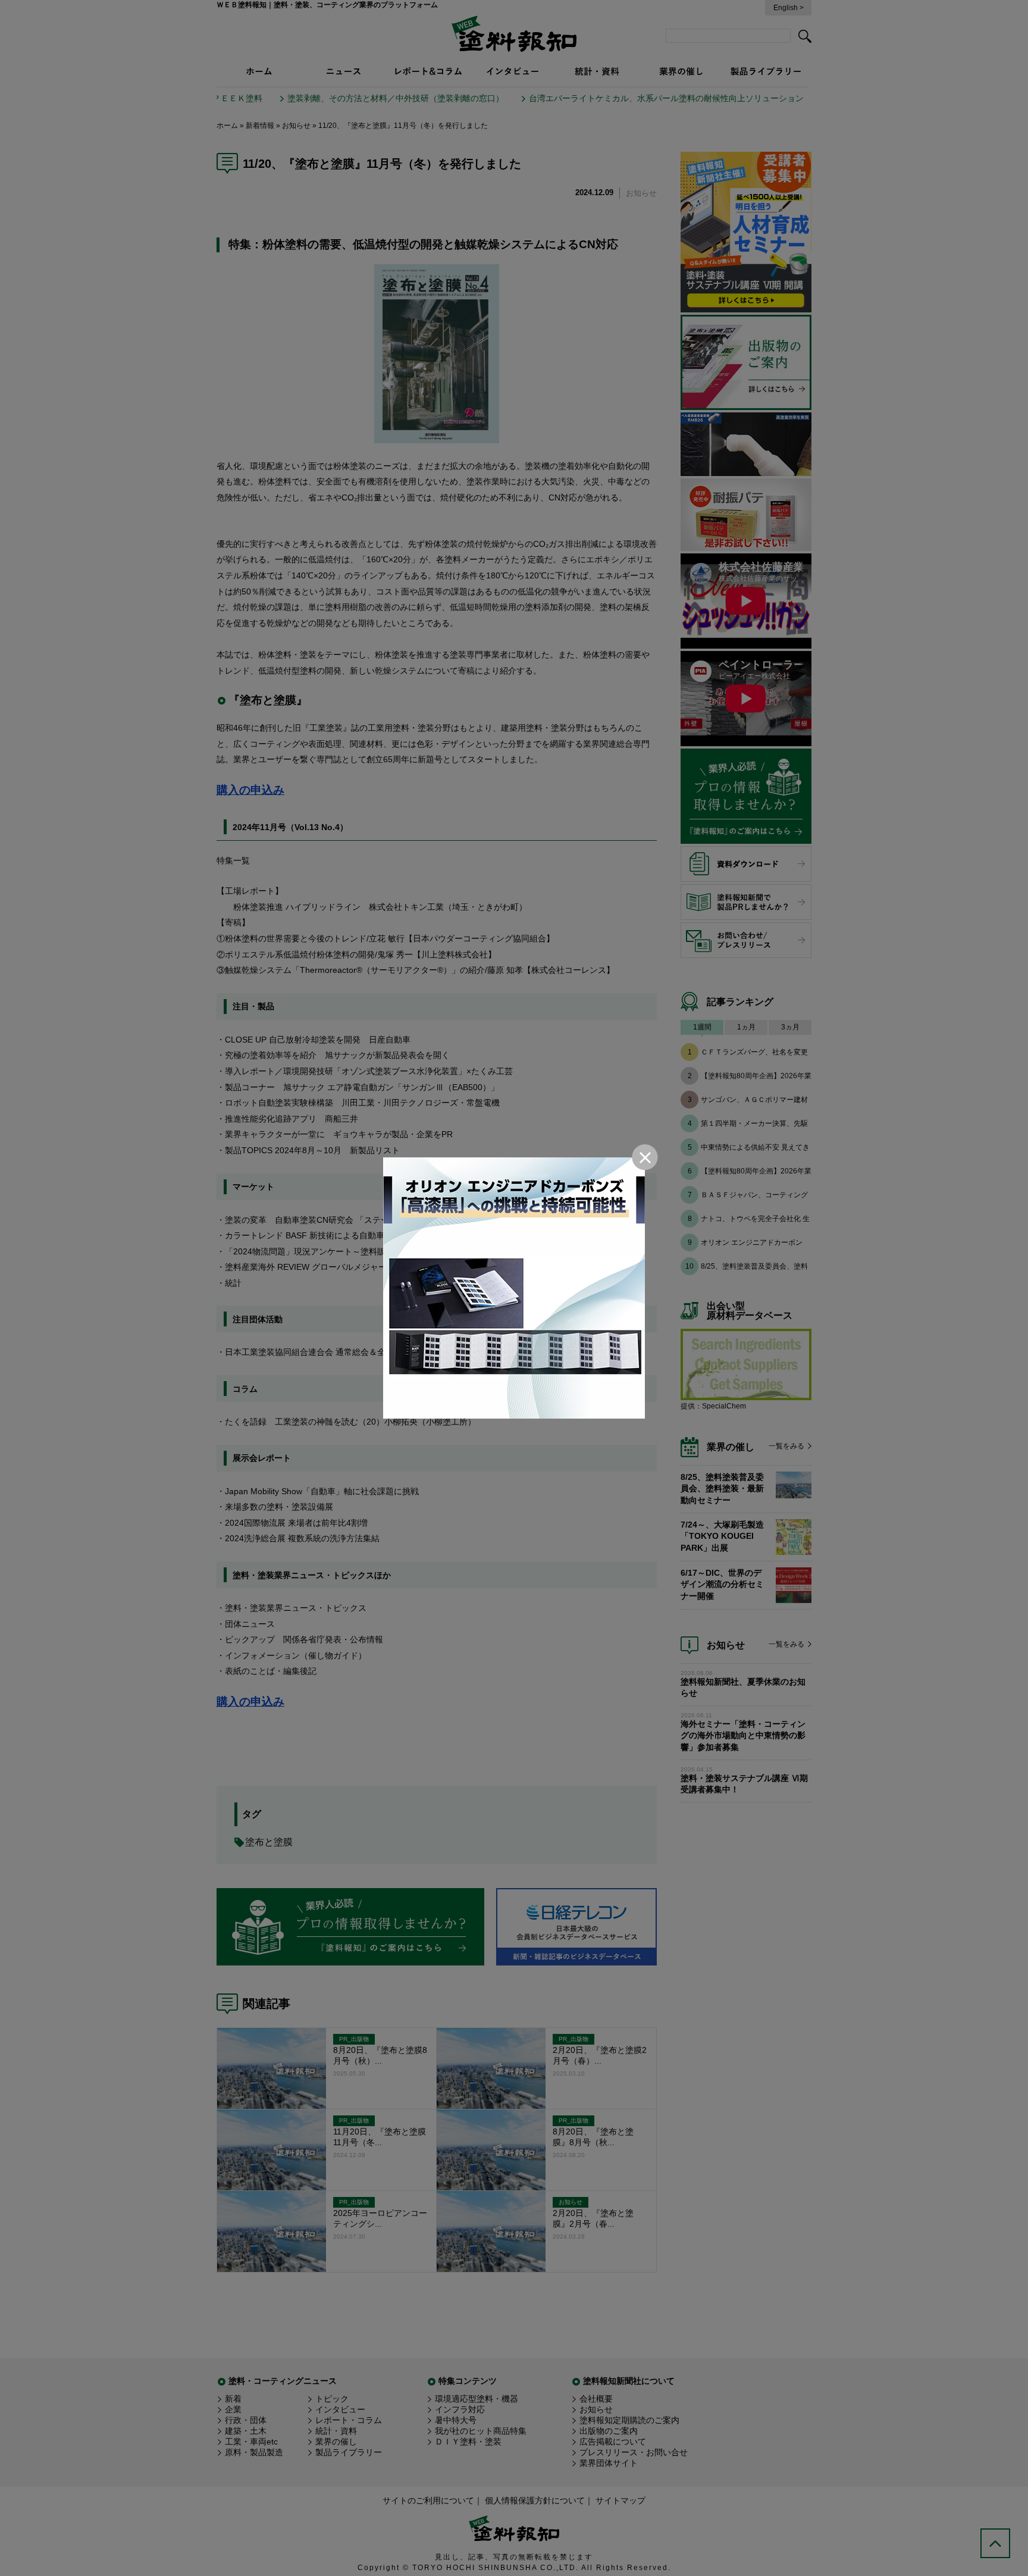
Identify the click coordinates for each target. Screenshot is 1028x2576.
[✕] (514, 1288)
